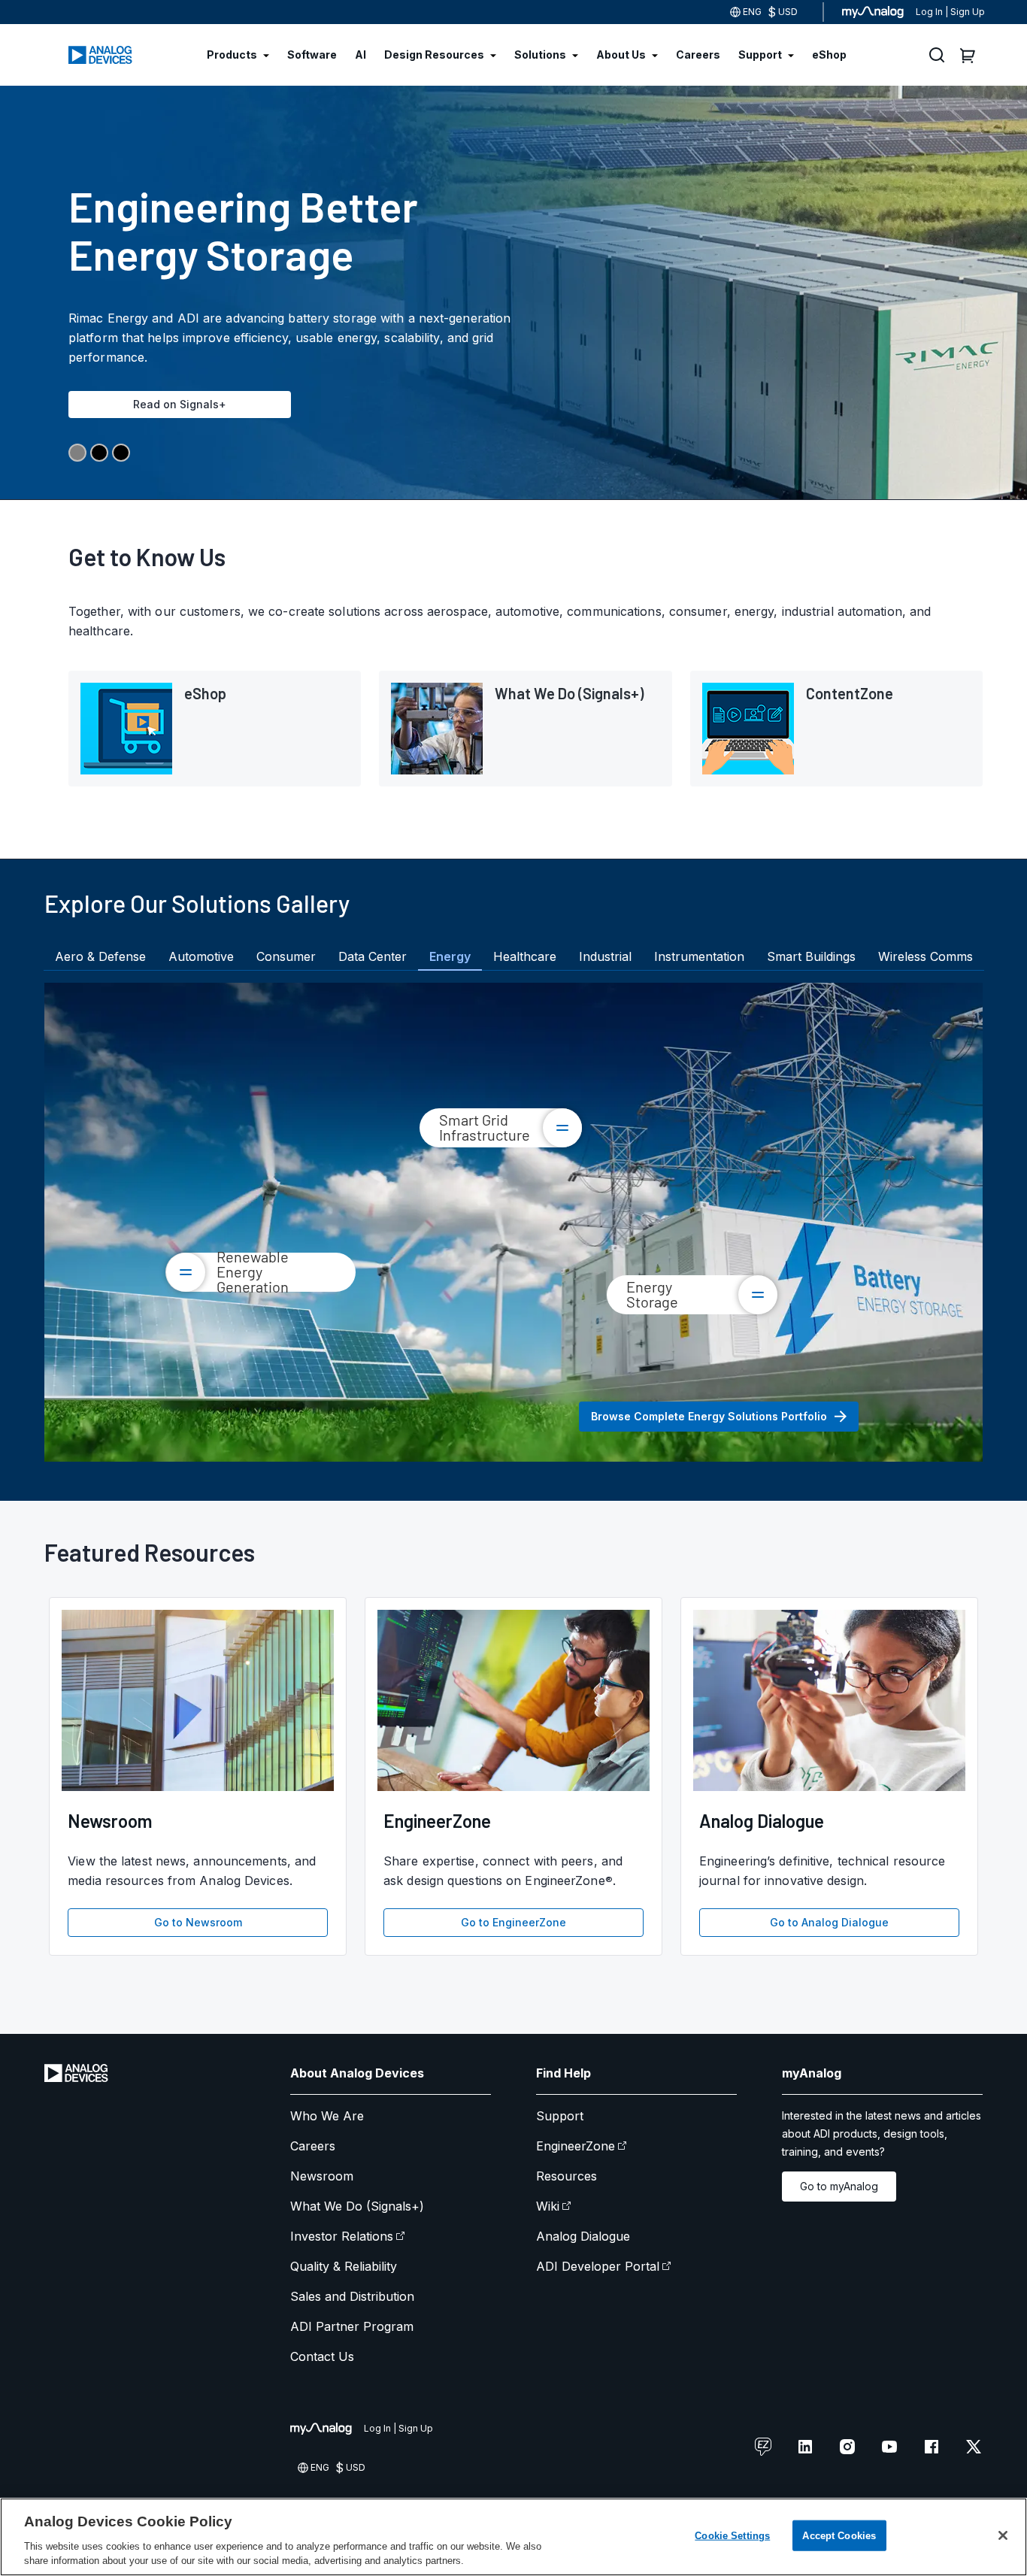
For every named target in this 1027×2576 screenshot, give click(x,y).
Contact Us (322, 2356)
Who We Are (327, 2116)
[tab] (100, 956)
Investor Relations (342, 2236)
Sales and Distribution (352, 2296)
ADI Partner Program (352, 2326)
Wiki (548, 2206)
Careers (313, 2146)
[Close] (1003, 2535)
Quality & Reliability (344, 2266)
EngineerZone (576, 2146)
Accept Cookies (839, 2536)
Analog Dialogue (583, 2236)
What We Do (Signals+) (357, 2206)
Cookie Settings (732, 2536)
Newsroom (322, 2176)
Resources (567, 2176)
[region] (513, 2537)
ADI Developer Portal (598, 2266)
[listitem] (215, 729)
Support (560, 2116)
